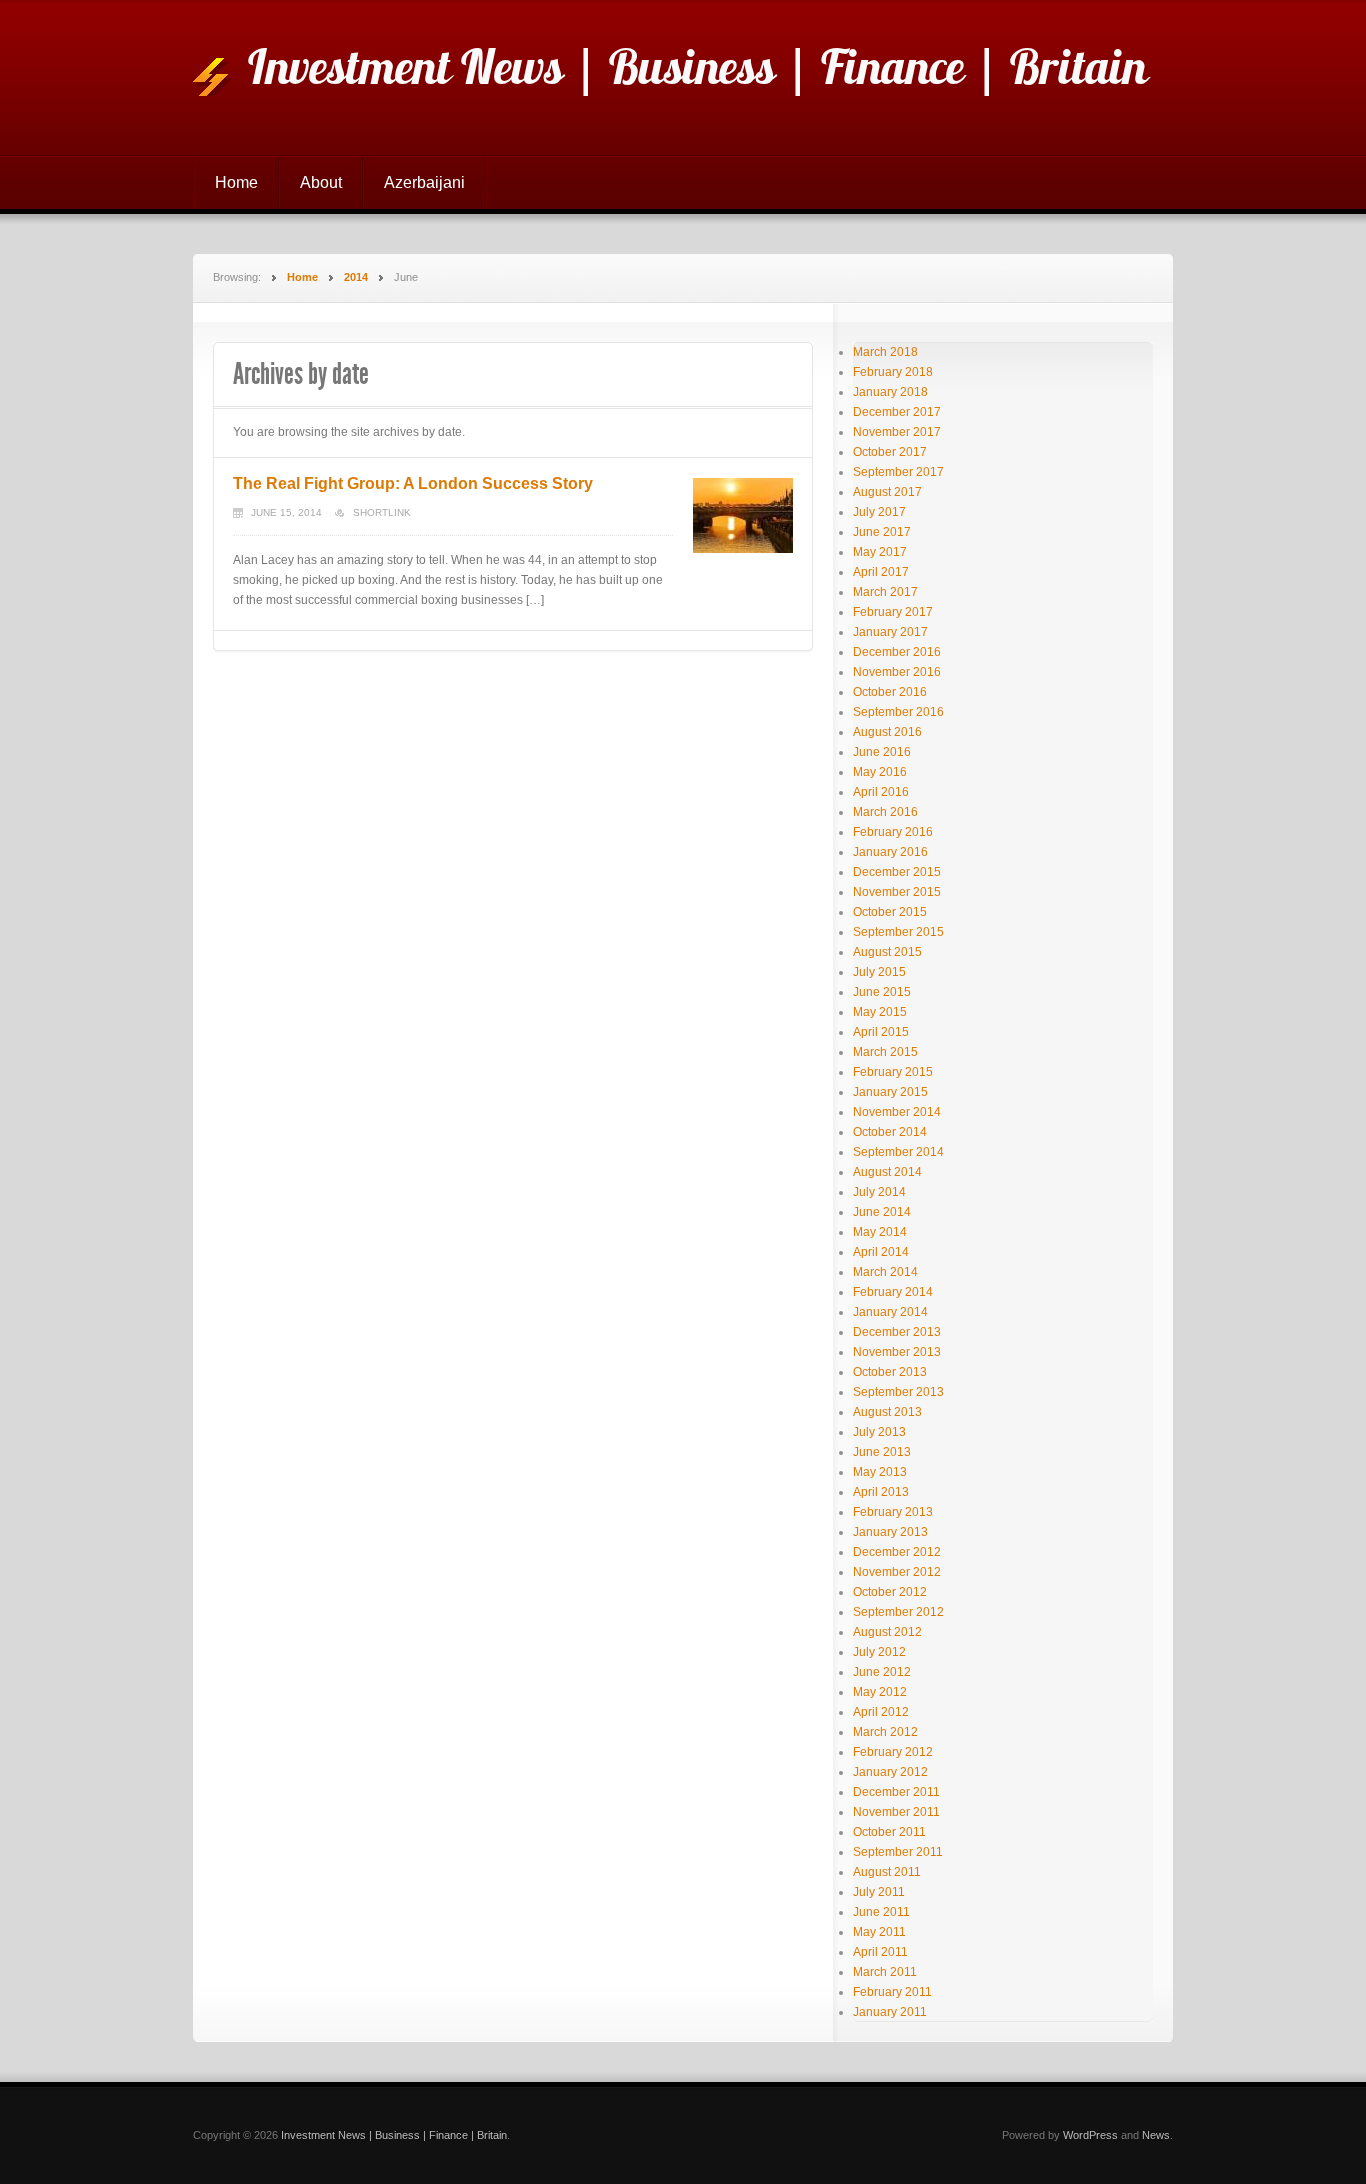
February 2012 (893, 1752)
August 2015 (887, 952)
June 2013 (882, 1452)
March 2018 (885, 352)
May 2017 (880, 552)
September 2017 (898, 472)
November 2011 (896, 1812)
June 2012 (882, 1672)
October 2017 (890, 452)
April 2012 (881, 1712)
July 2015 (879, 972)
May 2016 (880, 772)
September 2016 (898, 712)
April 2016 (881, 792)
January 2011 (890, 2012)
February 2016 (893, 832)
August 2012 (887, 1632)
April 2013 (881, 1492)
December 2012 (897, 1552)
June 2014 (882, 1212)
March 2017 (885, 592)
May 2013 (880, 1472)
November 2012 (897, 1572)
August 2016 (887, 732)
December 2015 (897, 872)
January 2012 (890, 1772)
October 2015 (890, 912)
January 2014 (890, 1312)
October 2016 (890, 692)
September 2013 (898, 1392)
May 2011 (879, 1932)
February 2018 (893, 372)
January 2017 (890, 632)
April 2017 (881, 572)
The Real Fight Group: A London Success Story (413, 483)
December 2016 (897, 652)
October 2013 (890, 1372)
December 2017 (897, 412)
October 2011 (889, 1832)
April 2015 (881, 1032)
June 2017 (882, 532)
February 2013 (893, 1512)
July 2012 (879, 1652)
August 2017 (887, 492)
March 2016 (885, 812)
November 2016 (897, 672)
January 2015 (890, 1092)
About (321, 182)
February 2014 (893, 1292)
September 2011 (898, 1852)
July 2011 (879, 1892)
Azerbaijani (424, 182)
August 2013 (887, 1412)
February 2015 (893, 1072)
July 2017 (879, 512)
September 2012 (898, 1612)
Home (236, 182)
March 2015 (885, 1052)
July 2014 (879, 1192)
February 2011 (892, 1992)
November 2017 (897, 432)
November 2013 (897, 1352)
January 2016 (890, 852)
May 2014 (880, 1232)
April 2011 (880, 1952)
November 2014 (897, 1112)
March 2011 (885, 1972)
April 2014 (881, 1252)
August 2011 (887, 1872)
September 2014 (898, 1152)
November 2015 (897, 892)
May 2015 (880, 1012)
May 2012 (880, 1692)
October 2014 (890, 1132)
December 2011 (896, 1792)
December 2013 (897, 1332)
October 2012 (890, 1592)
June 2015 (882, 992)
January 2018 (890, 392)
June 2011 (881, 1912)
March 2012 (885, 1732)
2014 (356, 277)
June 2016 (882, 752)
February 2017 (893, 612)
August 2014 (887, 1172)
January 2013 (890, 1532)
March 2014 (885, 1272)
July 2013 (879, 1432)
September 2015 (898, 932)
